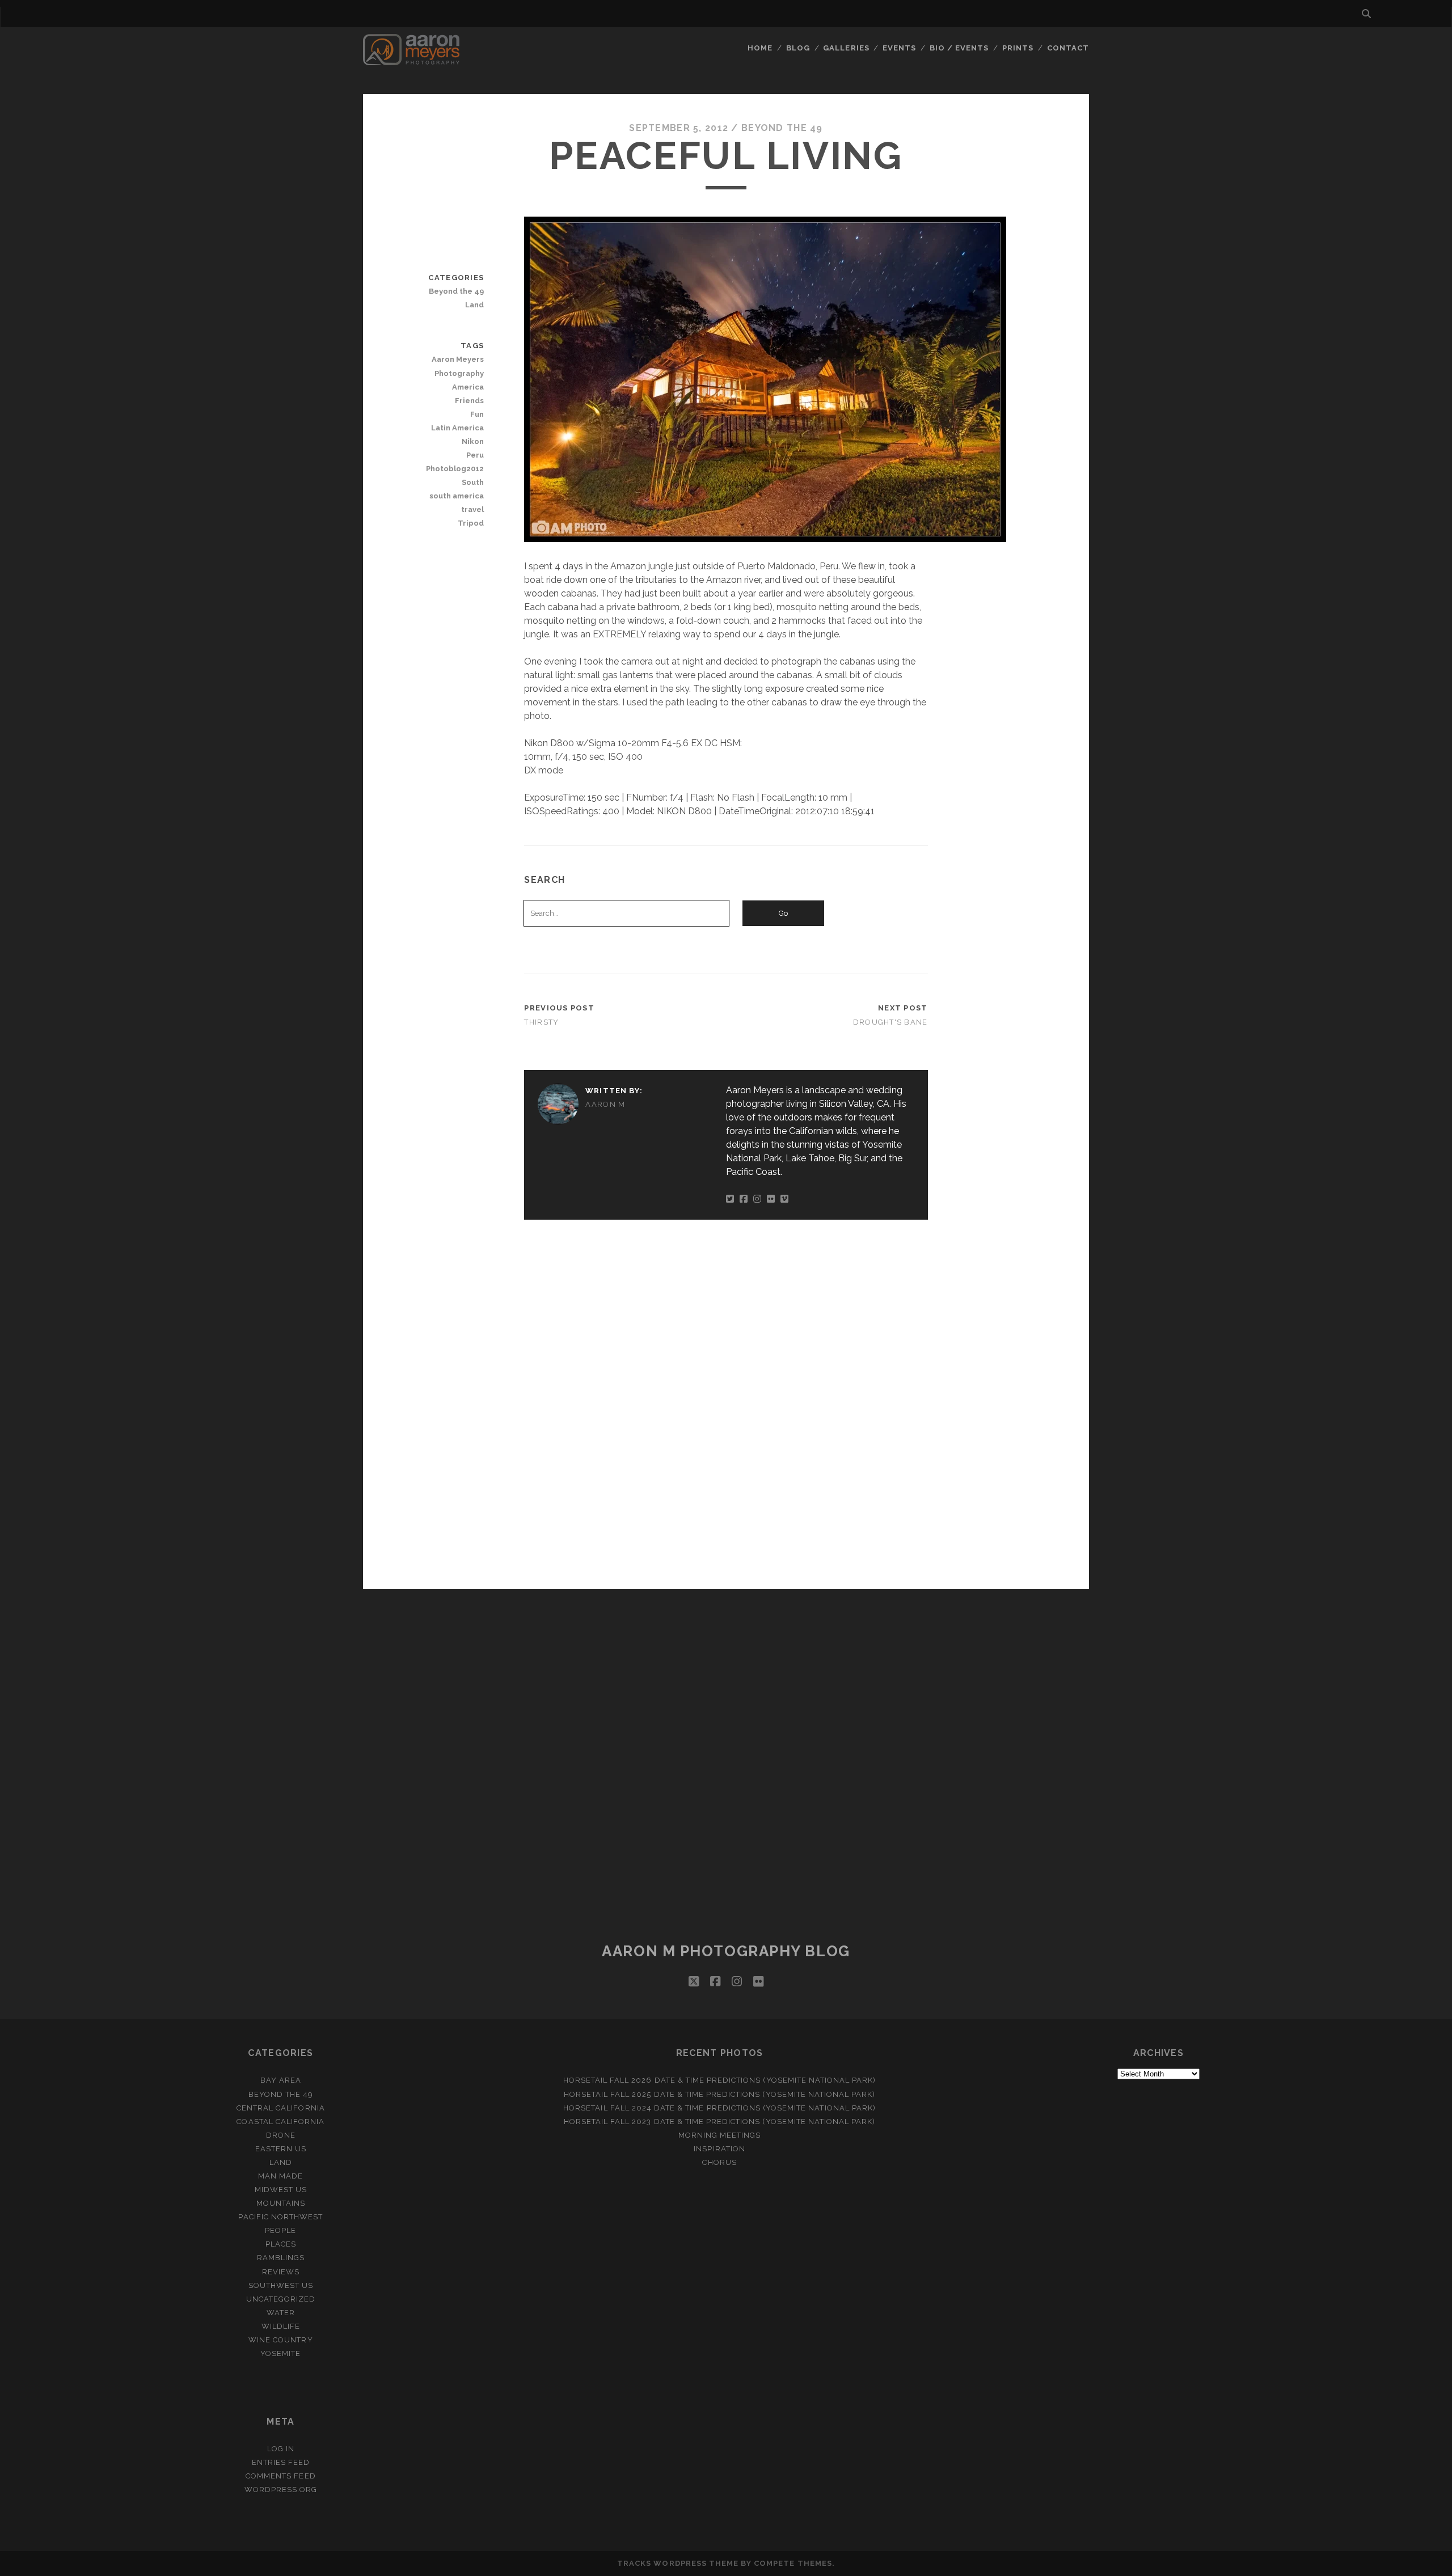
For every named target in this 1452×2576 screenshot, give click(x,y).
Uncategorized (281, 2299)
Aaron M (605, 1104)
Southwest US (281, 2285)
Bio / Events (959, 48)
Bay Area (281, 2080)
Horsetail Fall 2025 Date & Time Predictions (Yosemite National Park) (720, 2094)
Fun (477, 414)
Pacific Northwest (280, 2217)
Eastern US (281, 2149)
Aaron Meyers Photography (458, 366)
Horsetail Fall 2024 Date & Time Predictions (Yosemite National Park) (719, 2108)
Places (281, 2244)
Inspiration (719, 2149)
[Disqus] (726, 1402)
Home (760, 48)
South (473, 482)
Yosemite (280, 2353)
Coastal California (280, 2122)
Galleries (846, 48)
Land (474, 305)
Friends (469, 401)
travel (472, 509)
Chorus (719, 2162)
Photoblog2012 (455, 469)
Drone (281, 2135)
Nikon (473, 441)
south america (457, 496)
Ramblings (281, 2258)
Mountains (281, 2203)
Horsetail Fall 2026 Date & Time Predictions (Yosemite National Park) (720, 2080)
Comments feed (281, 2476)
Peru (475, 455)
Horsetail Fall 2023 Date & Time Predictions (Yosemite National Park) (720, 2122)
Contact (1068, 48)
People (280, 2230)
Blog (798, 48)
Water (281, 2313)
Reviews (281, 2272)
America (468, 387)
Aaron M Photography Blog (726, 1951)
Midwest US (281, 2190)
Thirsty (541, 1022)
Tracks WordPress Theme (678, 2563)
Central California (281, 2108)
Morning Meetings (720, 2135)
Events (899, 48)
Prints (1018, 48)
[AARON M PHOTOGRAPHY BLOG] (411, 60)
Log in (281, 2449)
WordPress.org (281, 2490)
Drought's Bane (890, 1022)
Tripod (471, 523)
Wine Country (281, 2340)
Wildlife (281, 2326)
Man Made (280, 2176)
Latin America (457, 428)
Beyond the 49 (782, 128)
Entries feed (281, 2462)
